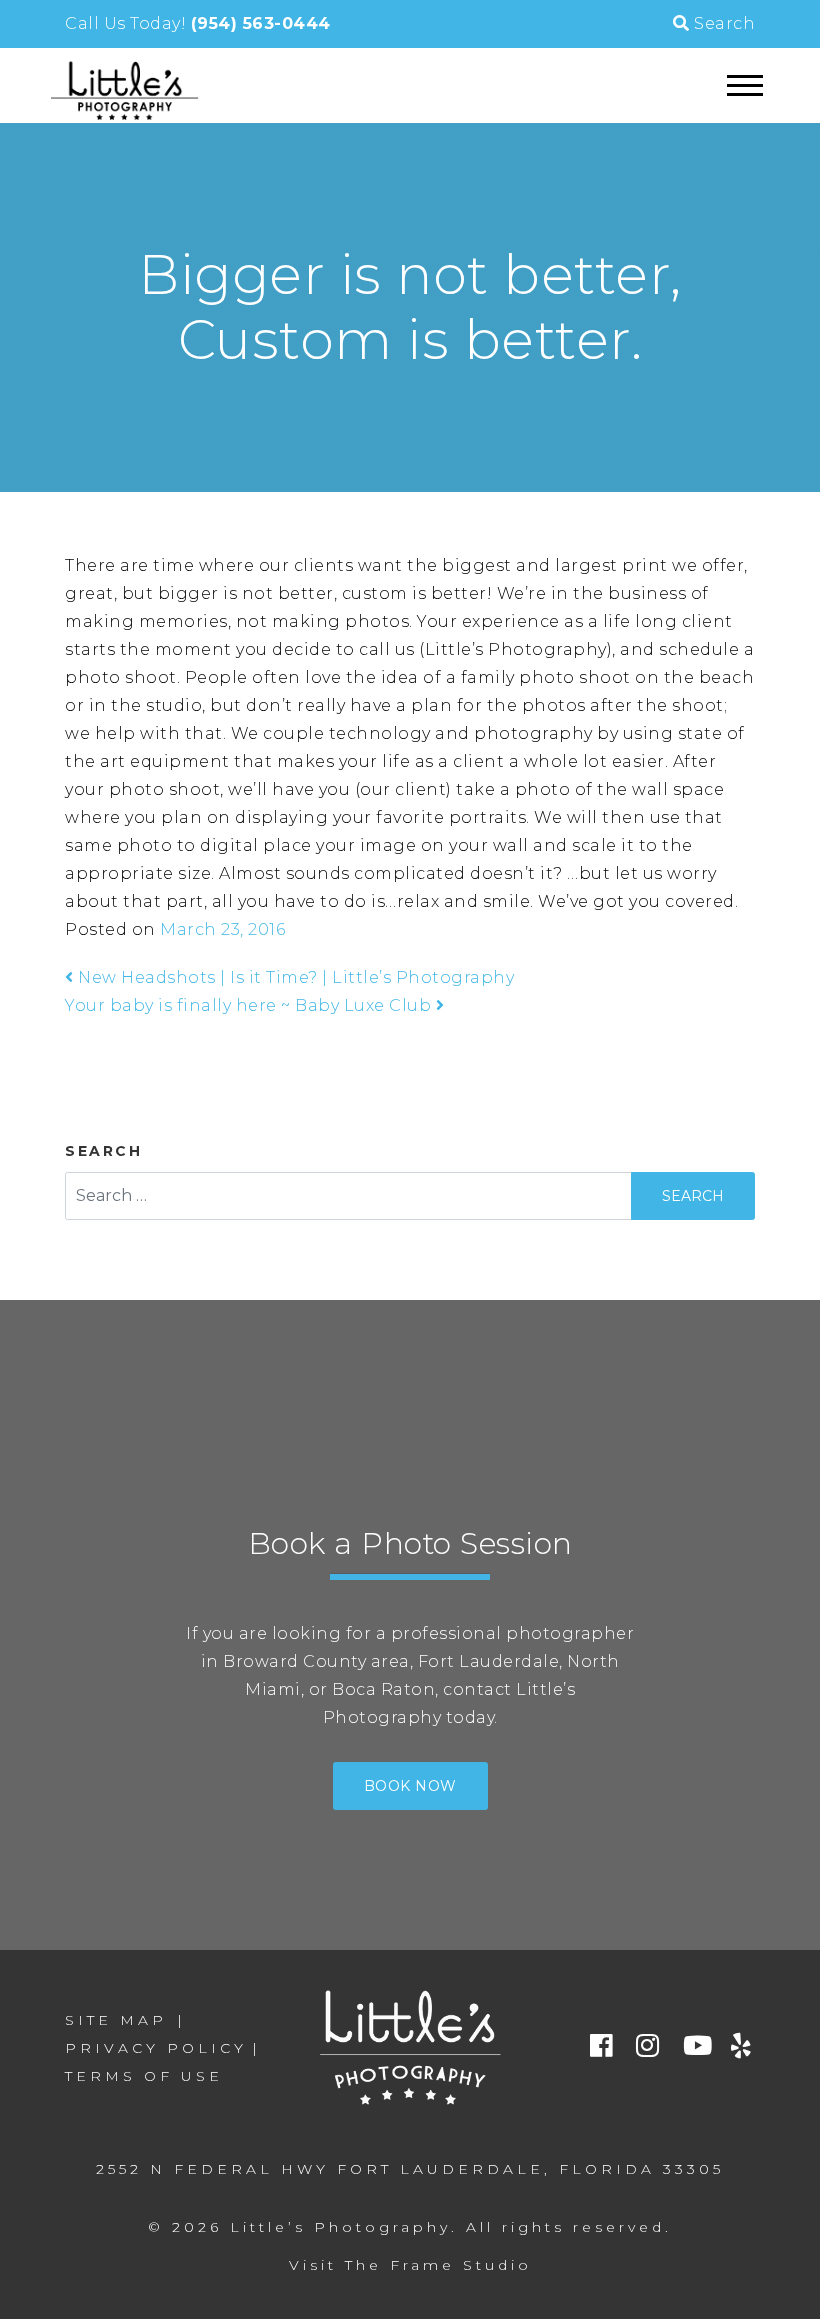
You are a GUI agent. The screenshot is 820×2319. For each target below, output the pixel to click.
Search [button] (722, 23)
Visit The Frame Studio (410, 2265)
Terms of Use (144, 2076)
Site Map (116, 2020)
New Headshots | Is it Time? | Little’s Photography (294, 977)
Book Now (410, 1786)
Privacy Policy (156, 2048)
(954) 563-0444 (261, 23)
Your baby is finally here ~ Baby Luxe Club (250, 1005)
